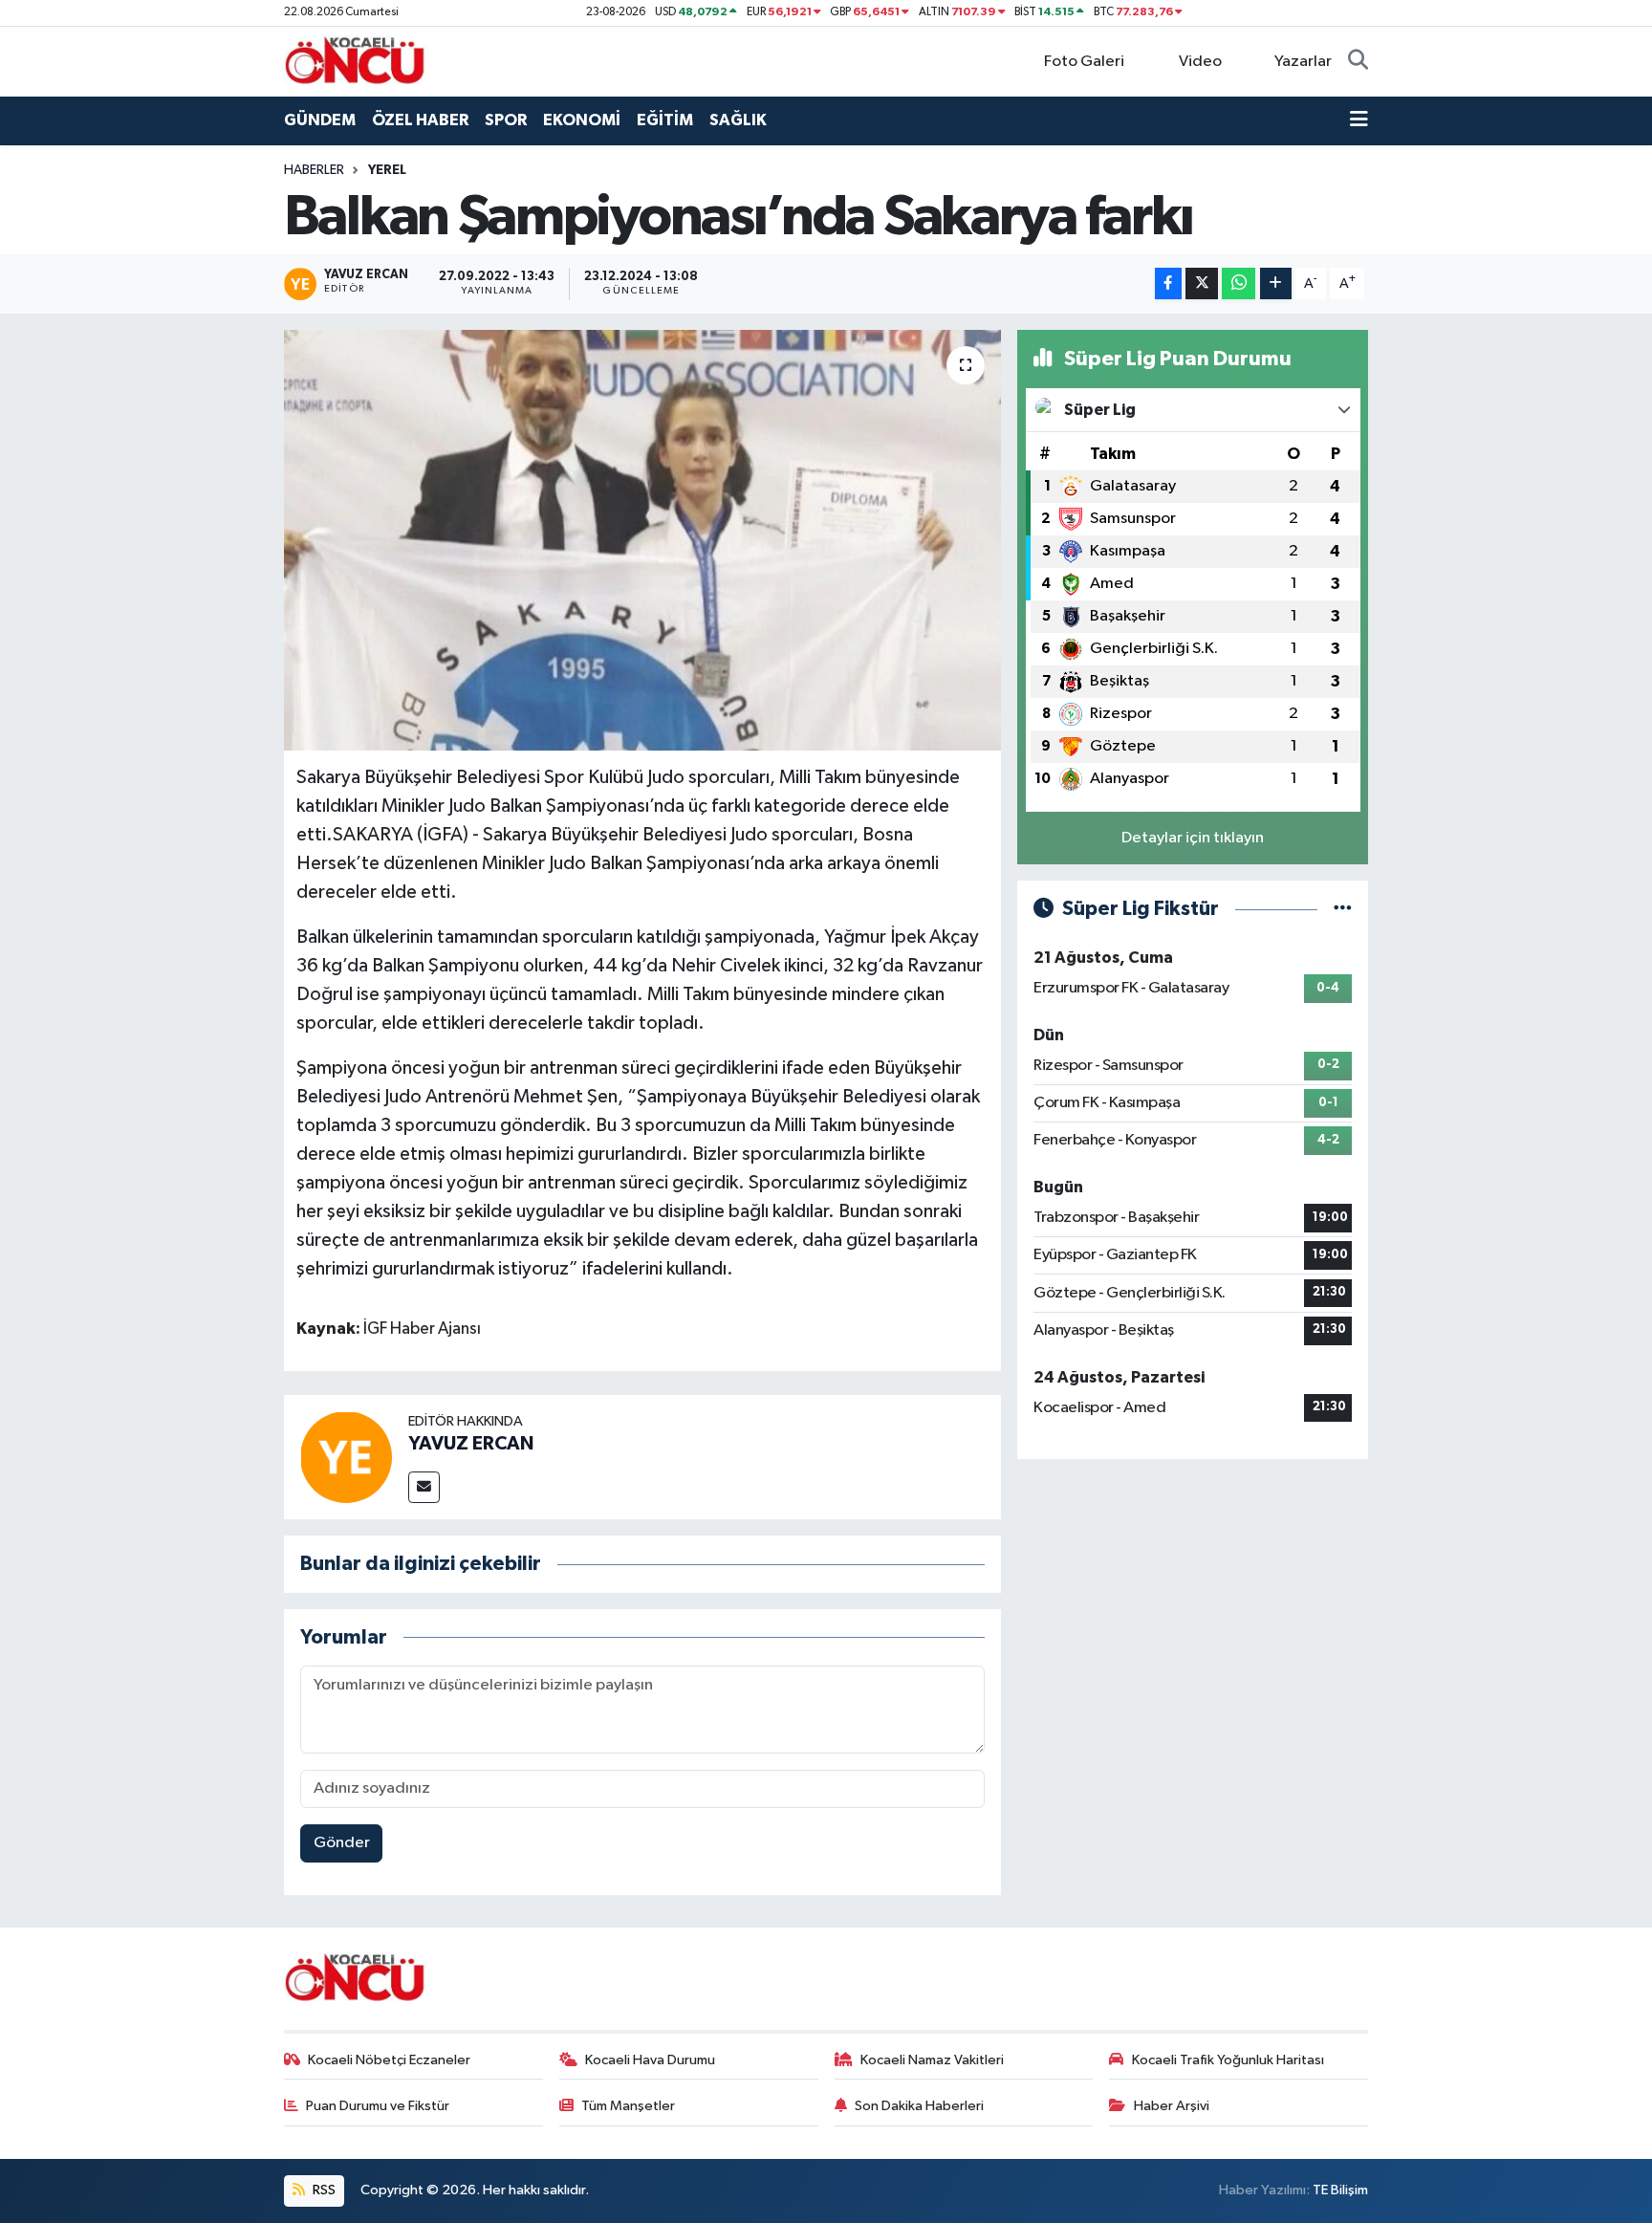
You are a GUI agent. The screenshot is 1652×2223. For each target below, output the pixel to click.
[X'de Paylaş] (1202, 283)
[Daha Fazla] (1276, 283)
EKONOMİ (582, 120)
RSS (323, 2190)
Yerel (387, 170)
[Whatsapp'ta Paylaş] (1239, 283)
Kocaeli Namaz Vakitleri (932, 2060)
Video (1200, 62)
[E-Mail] (424, 1487)
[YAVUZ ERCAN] (346, 1457)
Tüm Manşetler (628, 2106)
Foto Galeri (1084, 62)
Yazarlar (1303, 62)
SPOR (506, 120)
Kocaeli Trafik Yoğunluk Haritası (1228, 2060)
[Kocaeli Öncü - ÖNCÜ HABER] (356, 61)
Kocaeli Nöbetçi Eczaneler (389, 2060)
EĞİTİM (665, 120)
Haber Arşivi (1172, 2106)
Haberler (314, 170)
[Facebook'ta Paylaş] (1168, 283)
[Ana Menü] (1359, 120)
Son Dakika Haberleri (919, 2106)
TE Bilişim (1340, 2190)
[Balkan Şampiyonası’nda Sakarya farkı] (643, 540)
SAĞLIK (738, 120)
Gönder (342, 1843)
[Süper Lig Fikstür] (1343, 909)
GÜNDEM (320, 120)
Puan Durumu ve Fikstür (378, 2106)
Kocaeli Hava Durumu (650, 2060)
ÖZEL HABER (420, 120)
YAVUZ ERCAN (471, 1444)
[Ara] (1358, 62)
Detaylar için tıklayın (1193, 838)
